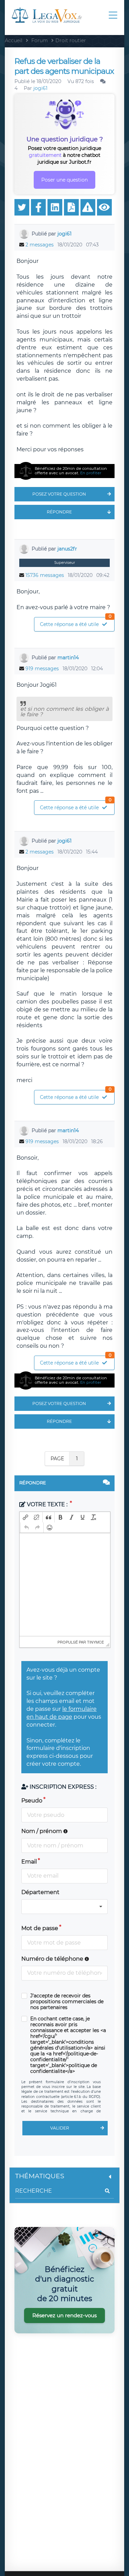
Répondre (59, 512)
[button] (25, 1517)
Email (29, 1862)
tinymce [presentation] (95, 1642)
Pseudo (32, 1801)
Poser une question (64, 180)
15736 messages (45, 575)
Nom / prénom (42, 1831)
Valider (60, 2128)
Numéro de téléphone (53, 1959)
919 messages (42, 669)
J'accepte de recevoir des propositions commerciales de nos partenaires (67, 2002)
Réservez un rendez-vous (64, 2315)
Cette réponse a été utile (76, 622)
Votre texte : (47, 1504)
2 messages (40, 245)
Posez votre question (59, 494)
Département (40, 1892)
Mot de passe (40, 1928)
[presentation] (25, 1517)
